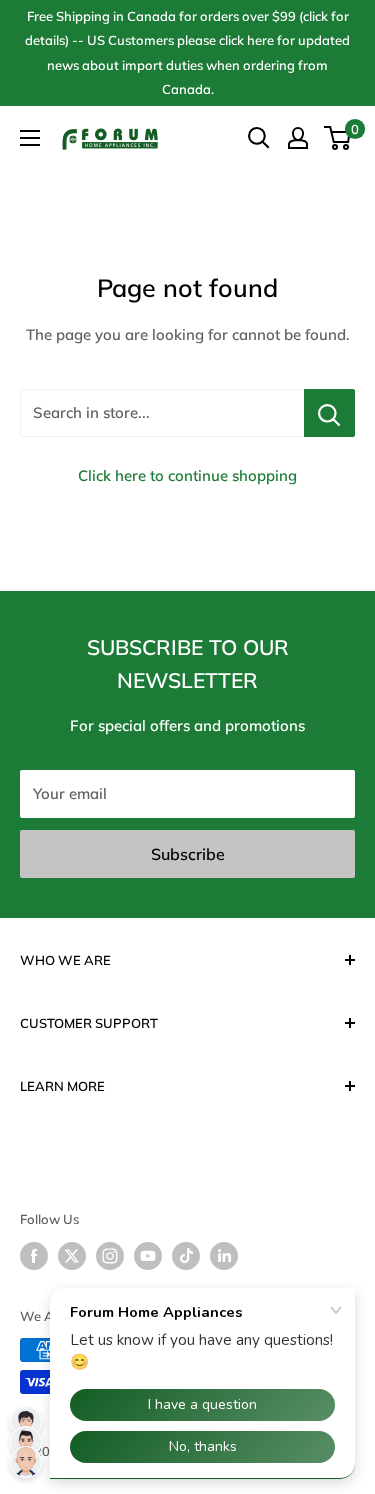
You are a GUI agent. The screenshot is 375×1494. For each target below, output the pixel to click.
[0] (338, 138)
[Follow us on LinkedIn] (224, 1256)
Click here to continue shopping (187, 475)
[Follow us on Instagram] (110, 1256)
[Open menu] (30, 138)
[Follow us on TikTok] (186, 1256)
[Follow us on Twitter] (72, 1256)
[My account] (298, 138)
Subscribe (188, 854)
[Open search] (259, 138)
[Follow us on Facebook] (34, 1256)
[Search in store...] (329, 413)
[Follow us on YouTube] (148, 1256)
